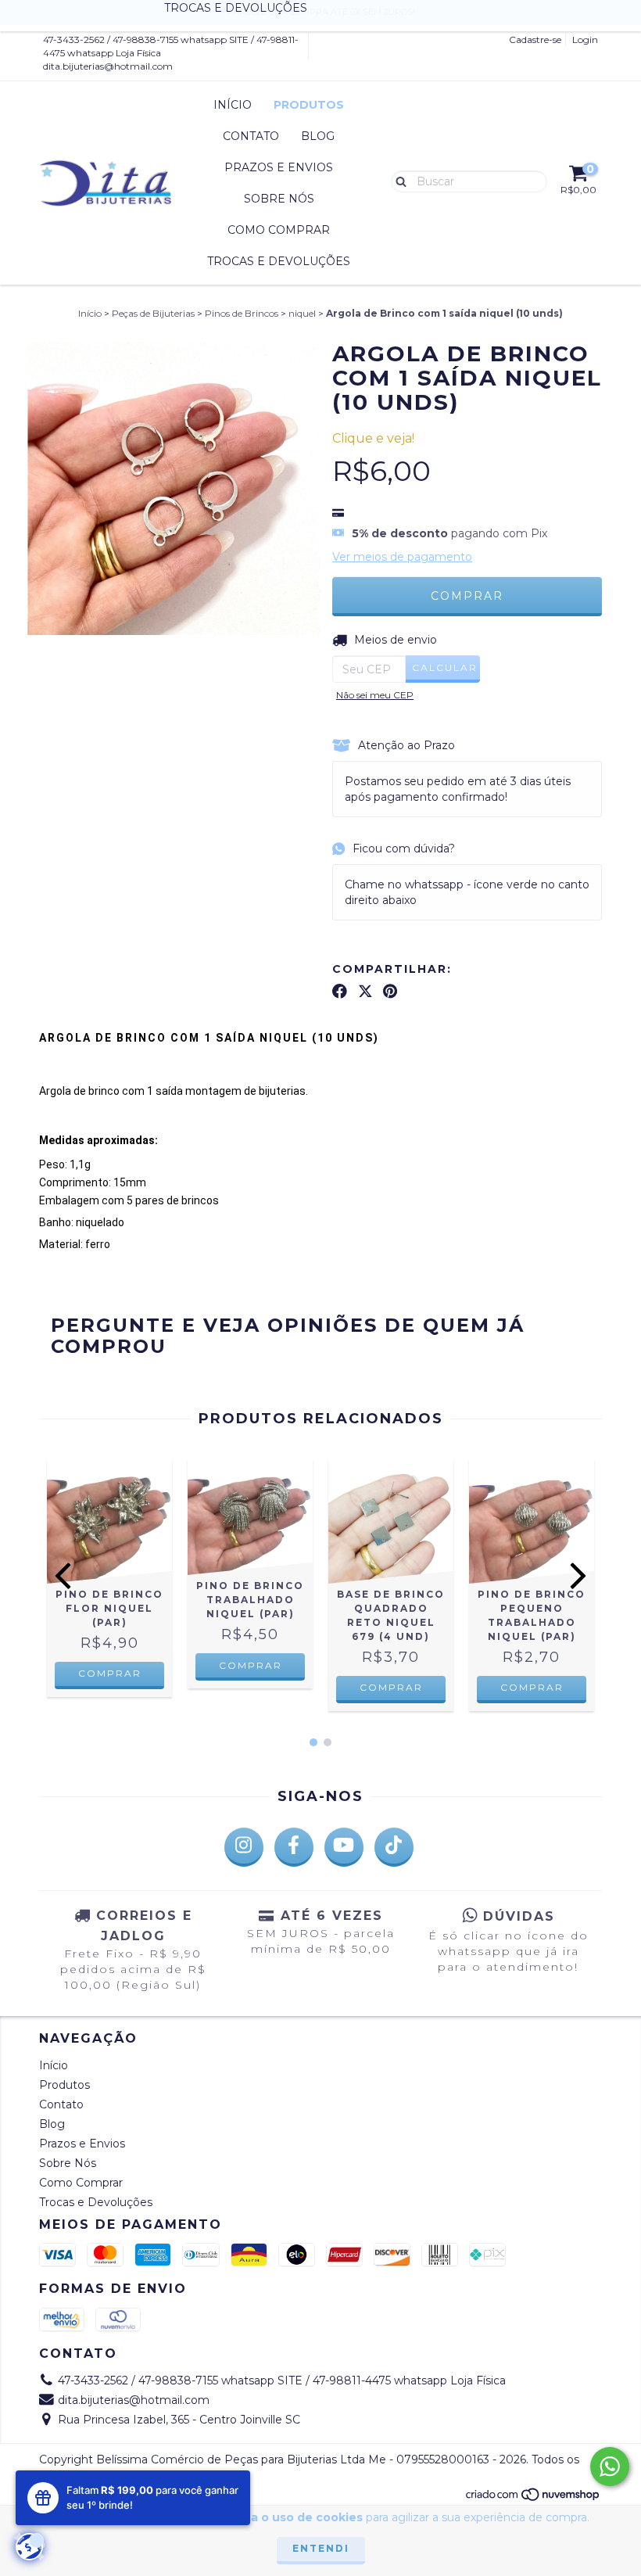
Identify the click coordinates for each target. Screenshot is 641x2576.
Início (233, 105)
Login (585, 39)
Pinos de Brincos (242, 313)
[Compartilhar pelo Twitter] (365, 991)
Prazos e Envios (279, 167)
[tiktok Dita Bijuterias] (394, 1847)
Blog (318, 136)
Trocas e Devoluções (279, 261)
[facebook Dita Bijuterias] (294, 1847)
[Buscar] (397, 181)
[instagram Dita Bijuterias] (244, 1847)
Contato (251, 136)
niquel (302, 313)
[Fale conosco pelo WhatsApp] (610, 2467)
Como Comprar (279, 230)
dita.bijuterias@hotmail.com (108, 66)
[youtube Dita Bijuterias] (344, 1847)
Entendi (321, 2548)
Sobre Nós (279, 199)
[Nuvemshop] (534, 2498)
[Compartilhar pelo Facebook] (340, 991)
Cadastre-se (535, 39)
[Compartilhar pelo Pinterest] (390, 991)
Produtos (309, 105)
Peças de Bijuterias (153, 313)
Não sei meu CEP (375, 695)
